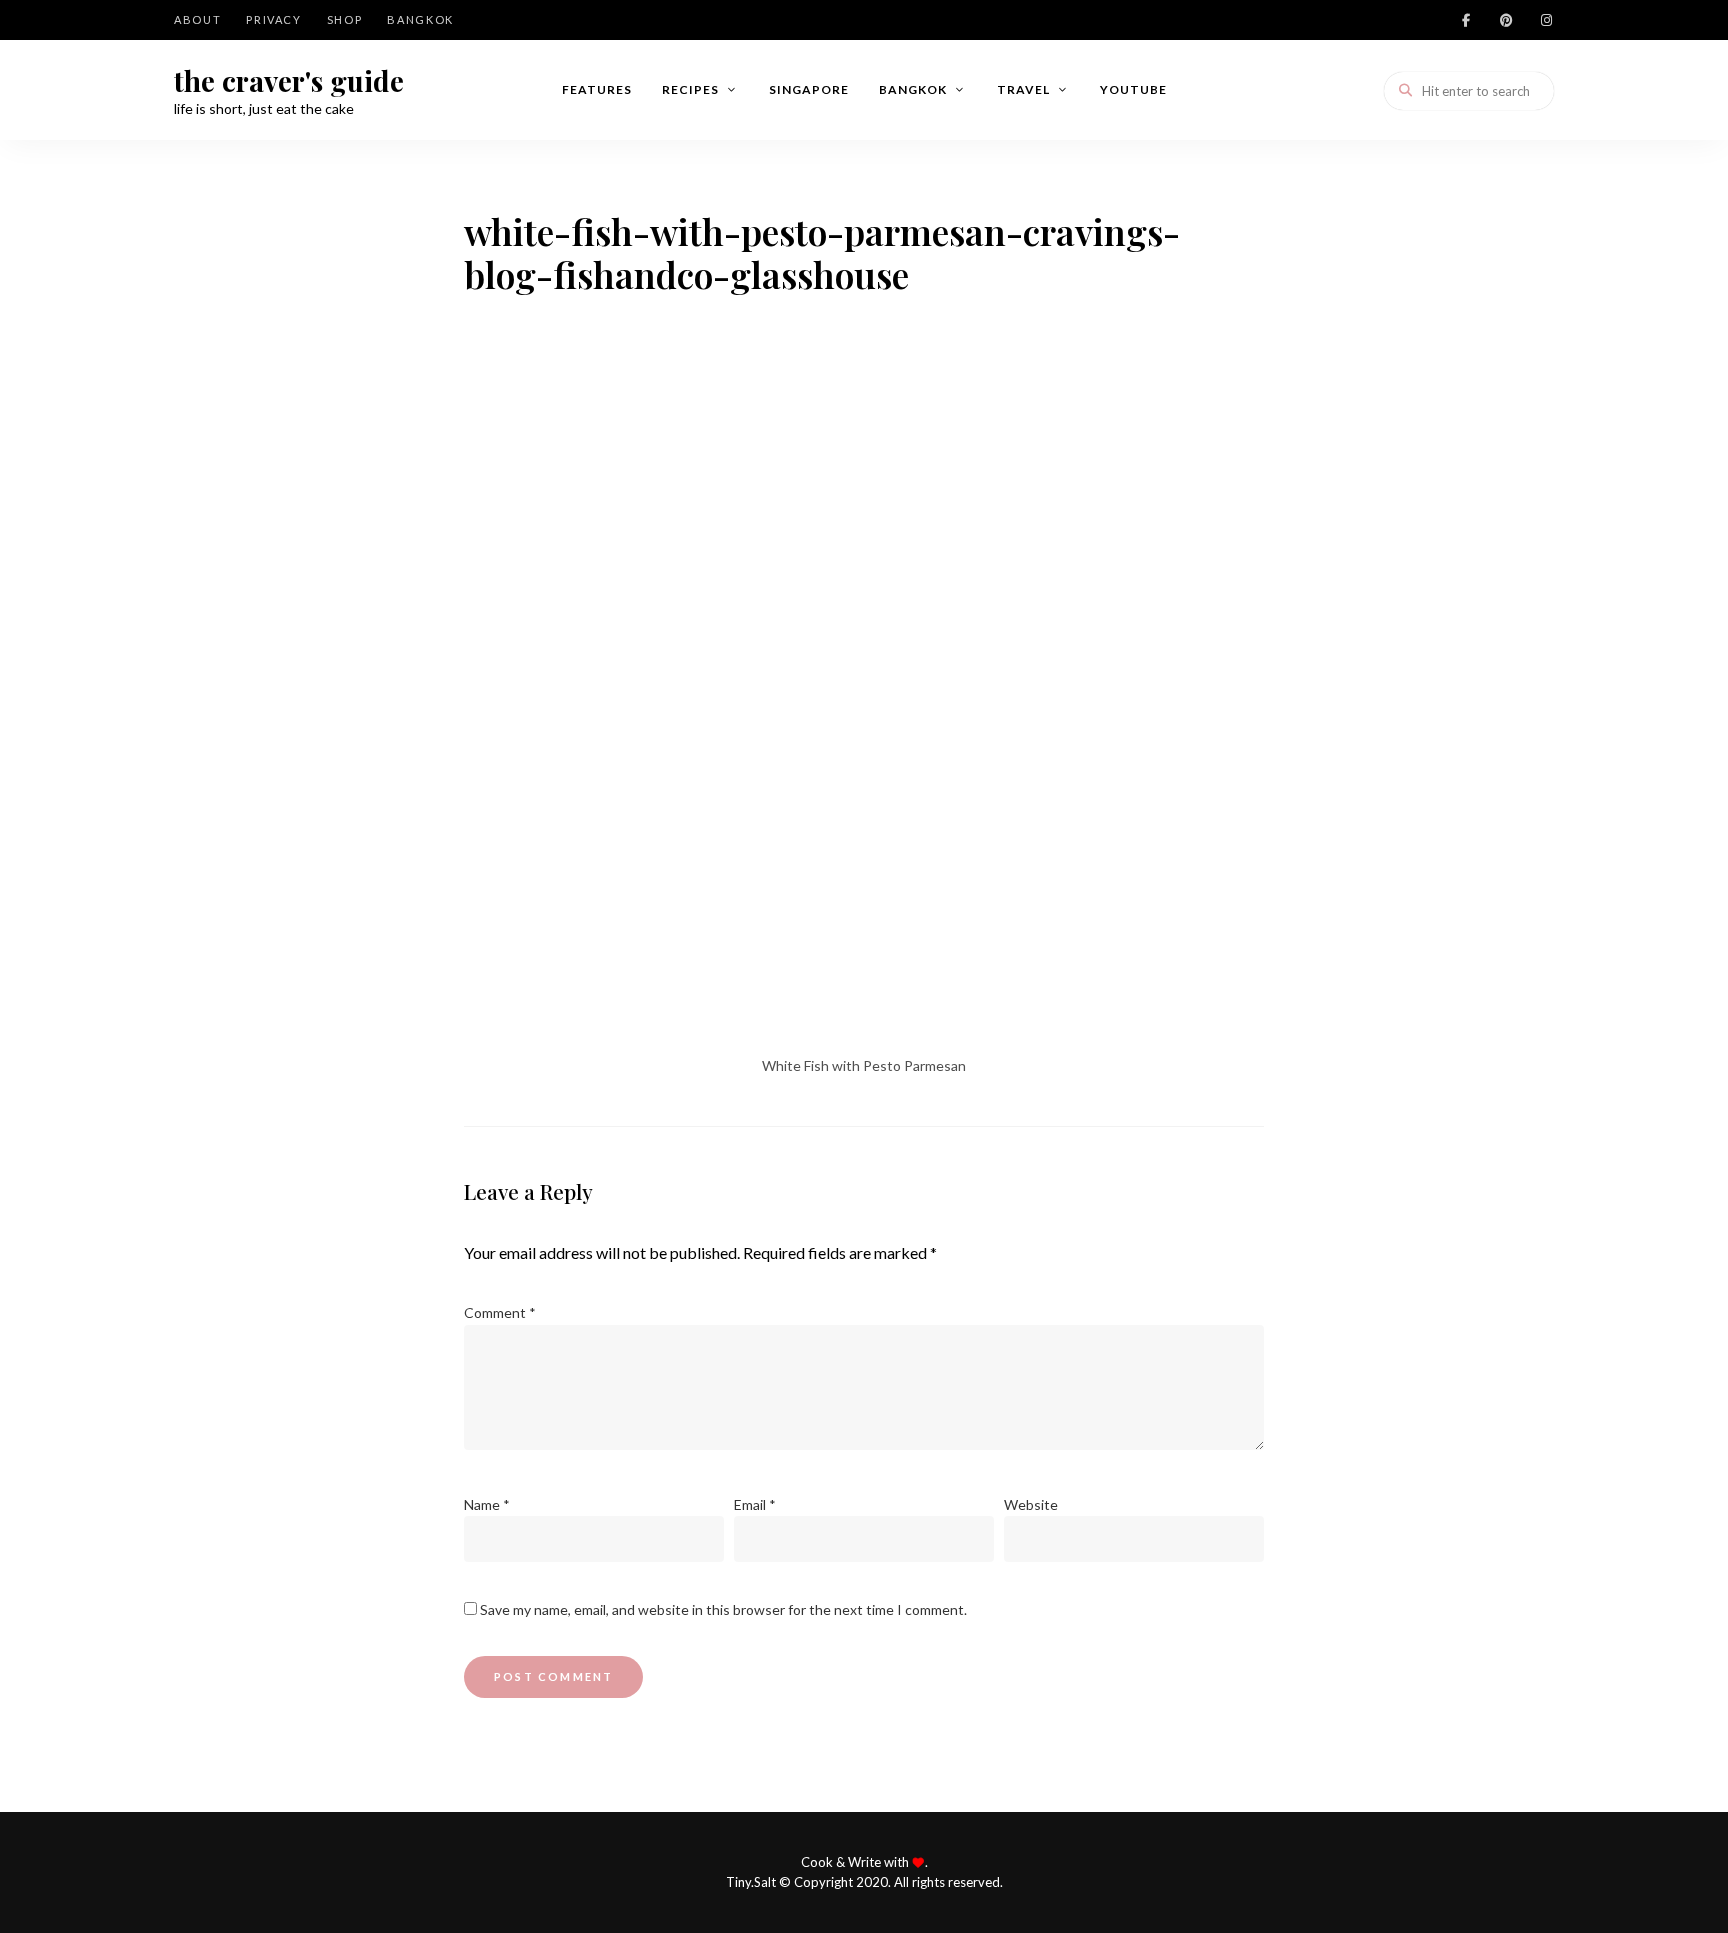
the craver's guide (289, 81)
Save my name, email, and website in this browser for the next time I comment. (723, 1609)
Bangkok (420, 19)
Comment (500, 1312)
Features (597, 89)
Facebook (1466, 20)
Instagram (1546, 20)
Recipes (690, 89)
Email (755, 1504)
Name (487, 1504)
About (197, 19)
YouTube (1133, 89)
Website (1031, 1504)
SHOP (345, 19)
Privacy (274, 19)
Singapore (809, 89)
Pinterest (1506, 20)
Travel (1023, 89)
